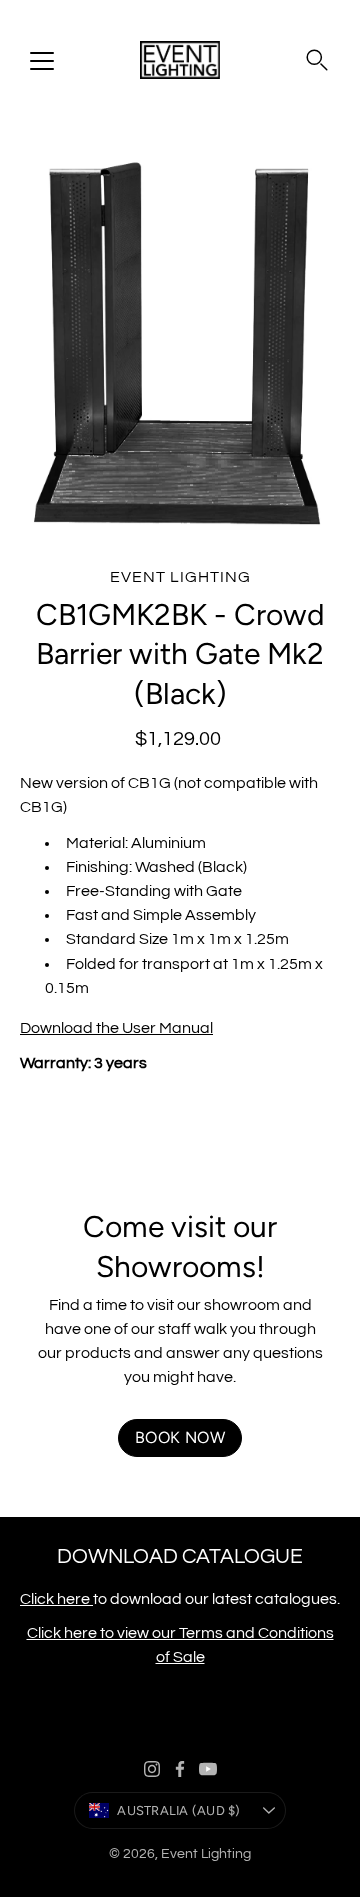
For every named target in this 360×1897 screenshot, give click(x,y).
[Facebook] (180, 1769)
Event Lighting (206, 1854)
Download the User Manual (116, 1028)
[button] (317, 60)
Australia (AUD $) (178, 1810)
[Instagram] (152, 1769)
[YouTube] (208, 1769)
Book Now (180, 1437)
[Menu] (42, 61)
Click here (56, 1599)
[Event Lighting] (180, 60)
